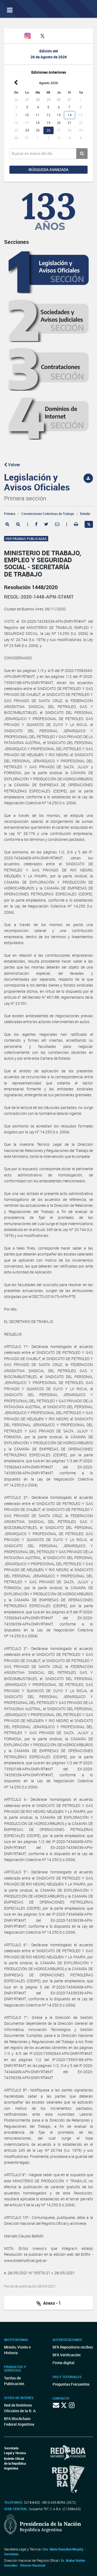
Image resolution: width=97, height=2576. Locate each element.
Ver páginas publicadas (26, 539)
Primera (10, 514)
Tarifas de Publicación (14, 2381)
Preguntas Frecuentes (71, 2384)
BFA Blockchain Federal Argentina (19, 2421)
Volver (14, 465)
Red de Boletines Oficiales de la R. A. (20, 2408)
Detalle (85, 514)
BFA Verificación (67, 2355)
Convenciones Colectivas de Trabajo (48, 514)
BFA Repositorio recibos (73, 2347)
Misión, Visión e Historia (17, 2350)
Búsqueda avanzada (48, 170)
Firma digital (63, 2363)
